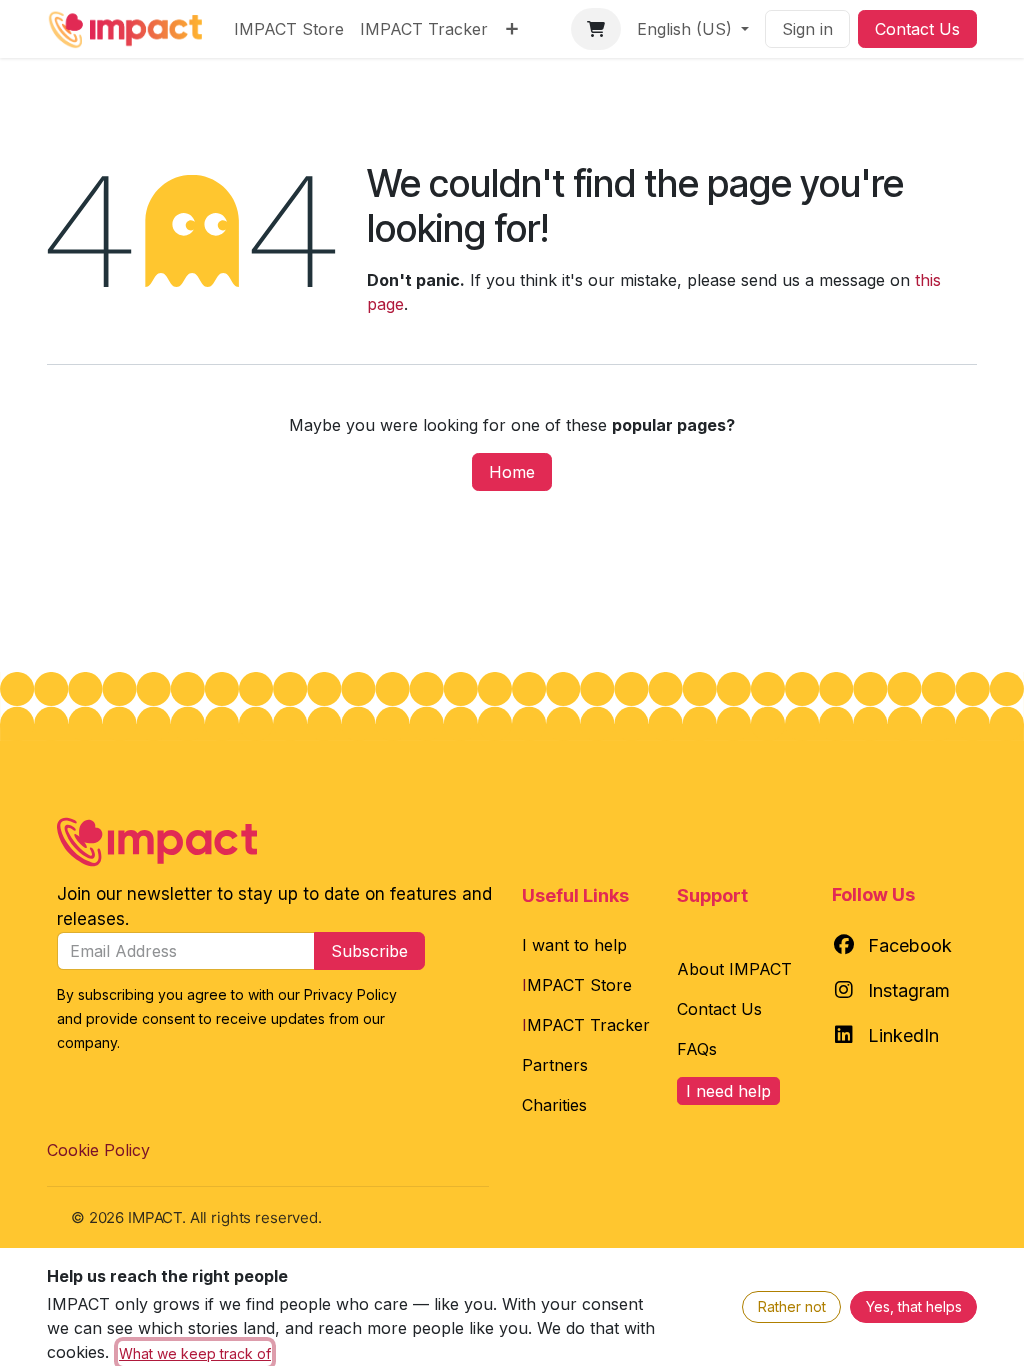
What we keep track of (195, 1353)
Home (512, 472)
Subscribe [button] (369, 951)
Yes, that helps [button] (914, 1306)
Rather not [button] (792, 1306)
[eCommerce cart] (596, 29)
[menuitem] (289, 29)
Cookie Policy (98, 1150)
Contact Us (917, 29)
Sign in (807, 29)
